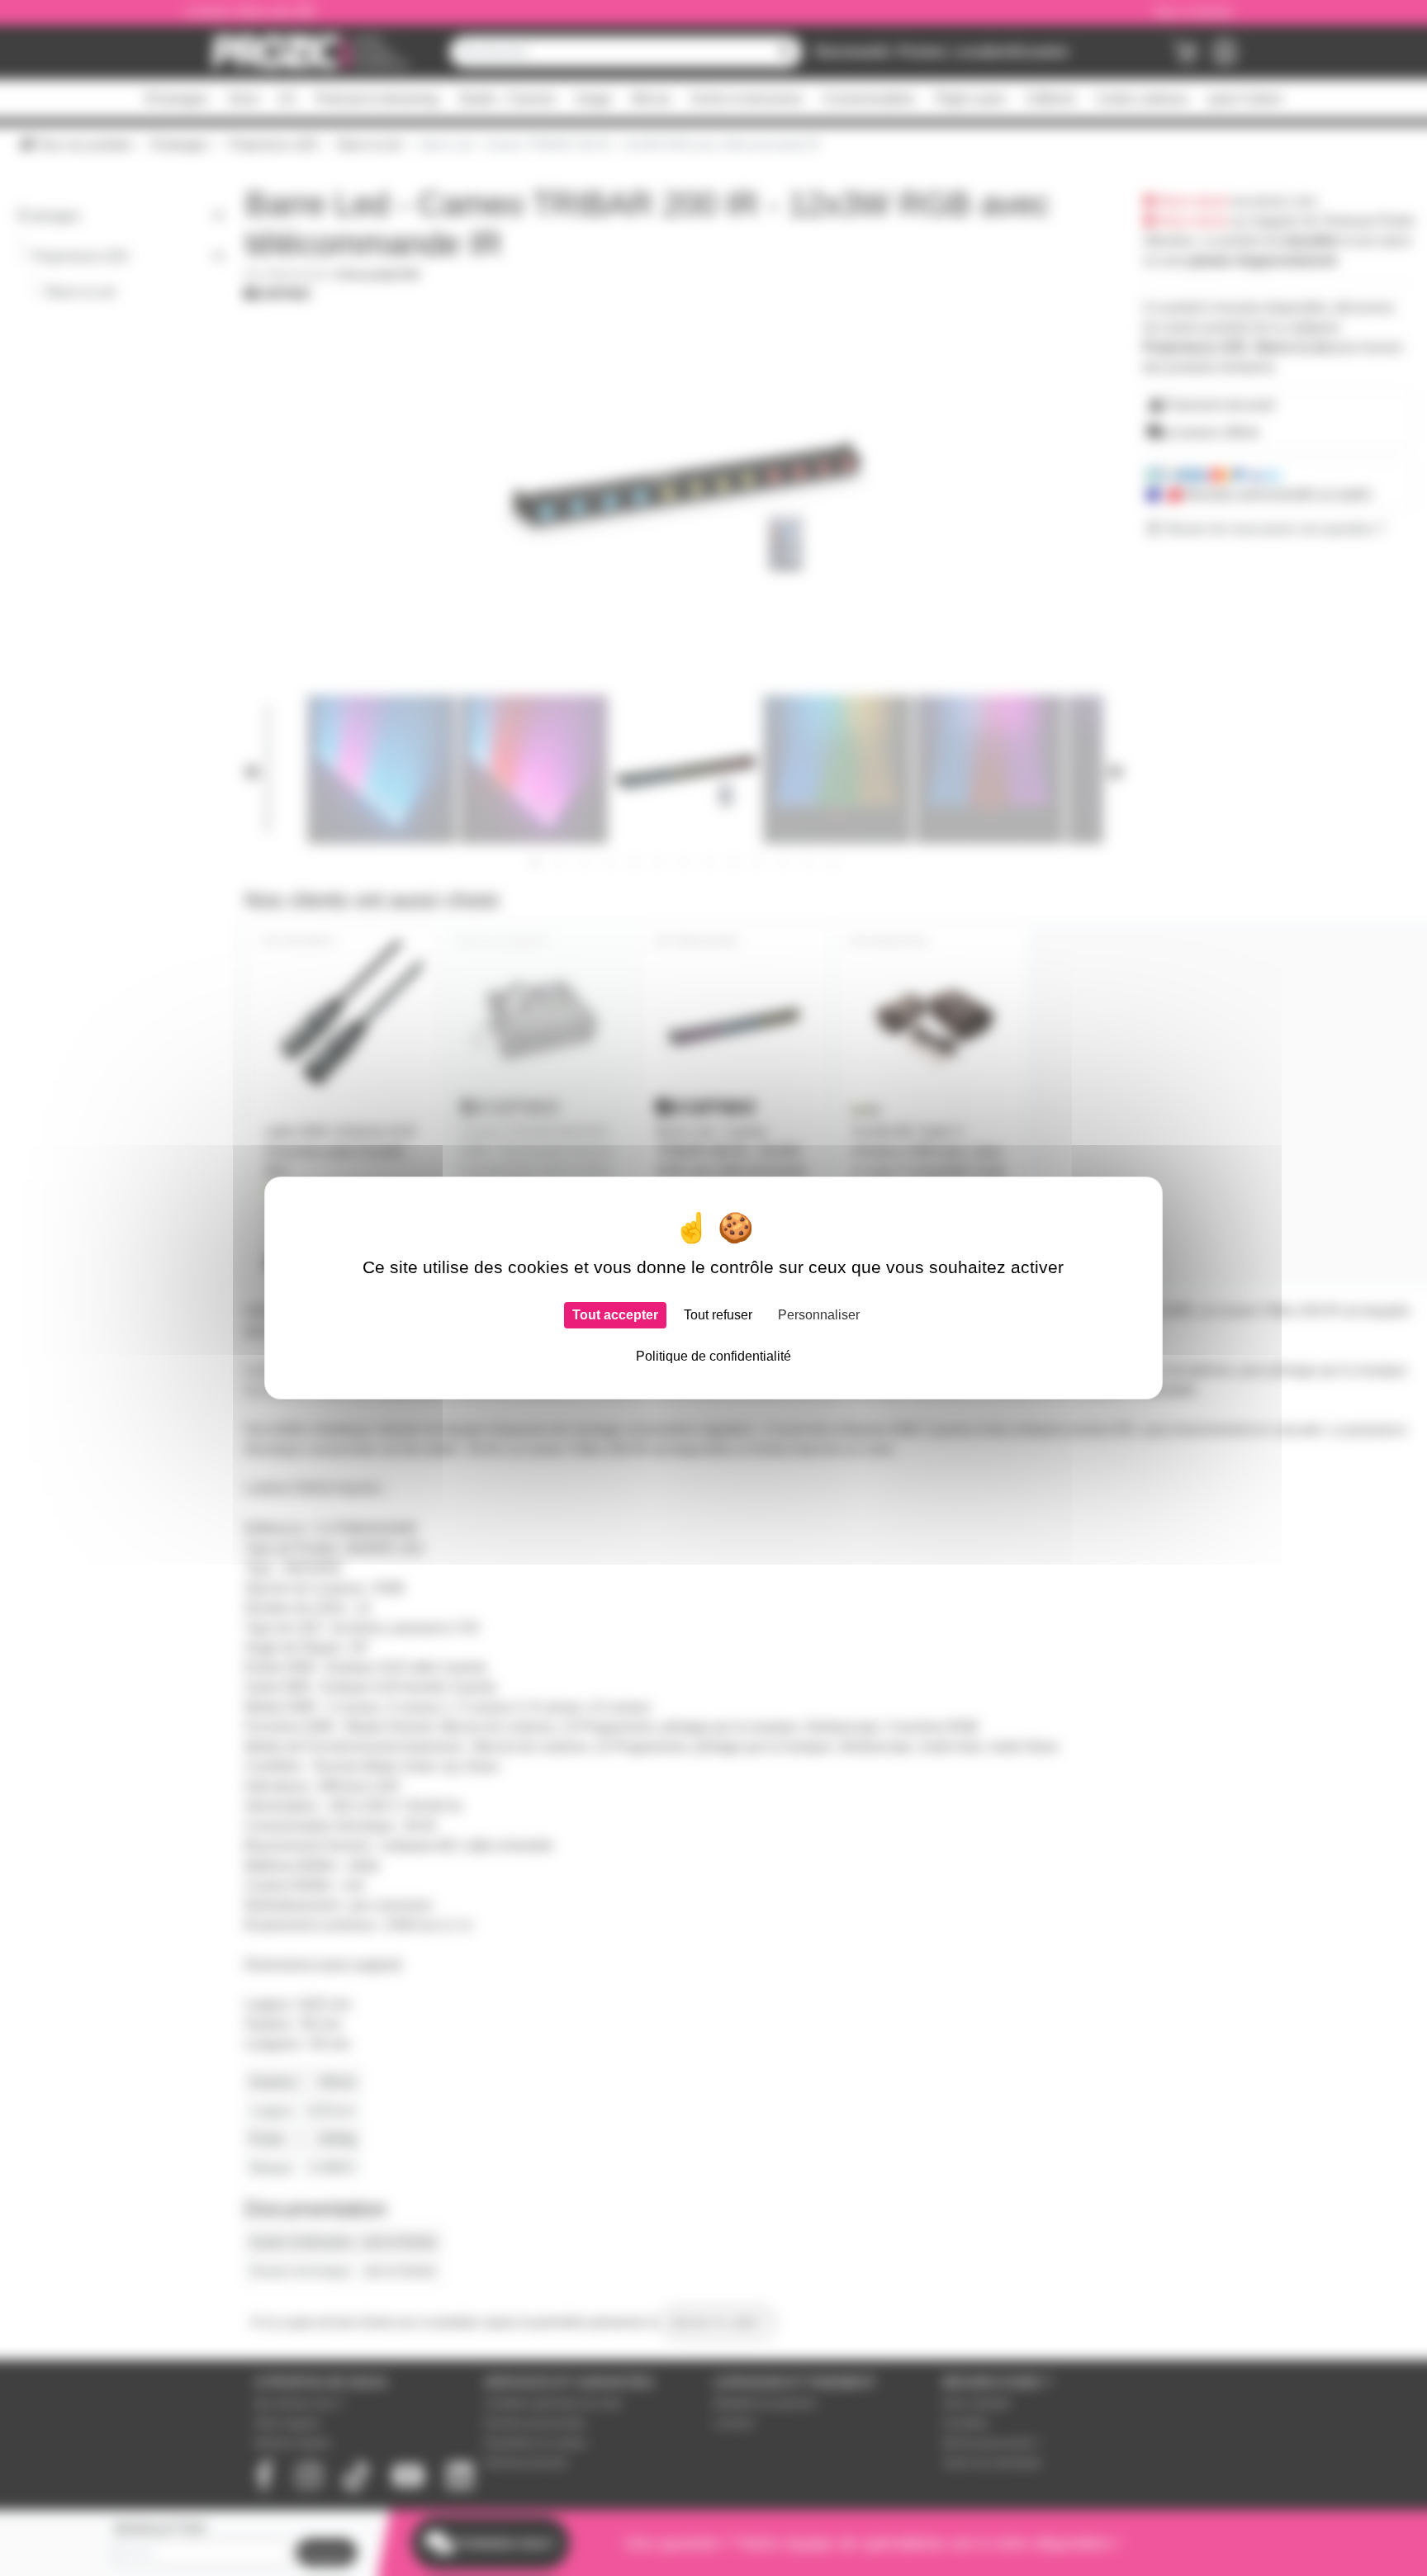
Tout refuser (718, 1315)
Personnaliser (819, 1315)
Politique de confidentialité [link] (713, 1356)
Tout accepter (615, 1315)
